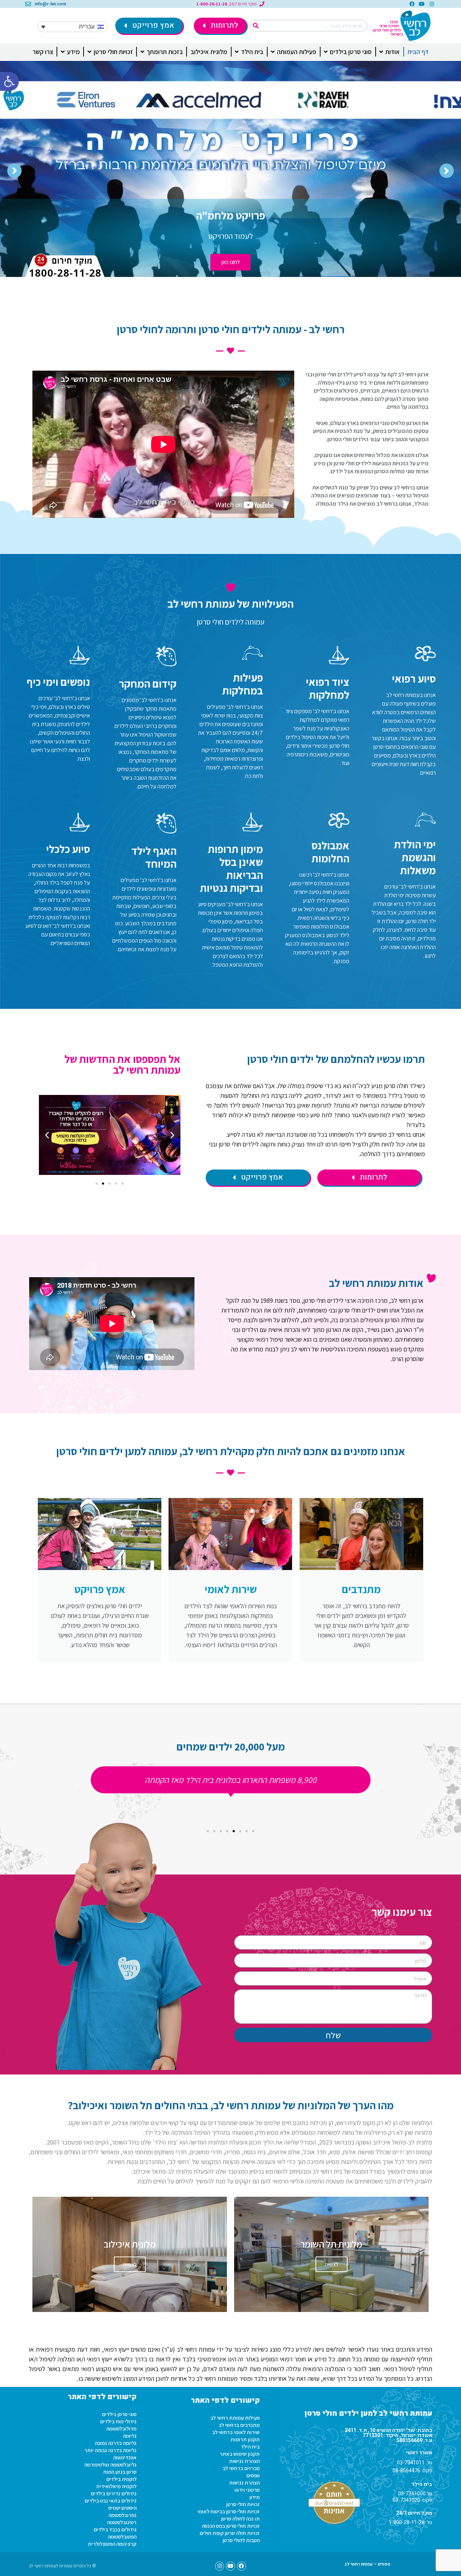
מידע (254, 2497)
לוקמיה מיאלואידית (116, 2486)
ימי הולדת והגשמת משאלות (415, 857)
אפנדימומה (125, 2457)
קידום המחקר (148, 684)
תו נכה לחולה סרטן (240, 2519)
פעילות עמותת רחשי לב (235, 2418)
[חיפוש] (256, 26)
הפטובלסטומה (122, 2537)
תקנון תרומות (245, 2439)
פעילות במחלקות (243, 684)
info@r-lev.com (50, 4)
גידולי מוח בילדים (118, 2421)
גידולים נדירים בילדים (114, 2493)
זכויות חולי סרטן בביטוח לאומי (229, 2511)
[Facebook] (412, 4)
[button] (9, 81)
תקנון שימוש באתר (240, 2454)
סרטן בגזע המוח (120, 2472)
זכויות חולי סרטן (243, 2504)
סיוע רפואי (414, 679)
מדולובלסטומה (121, 2429)
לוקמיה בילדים (121, 2479)
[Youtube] (422, 4)
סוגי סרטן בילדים (119, 2414)
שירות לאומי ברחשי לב (236, 2432)
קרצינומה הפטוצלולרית (112, 2544)
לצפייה (332, 2264)
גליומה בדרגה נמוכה (116, 2443)
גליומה (130, 2436)
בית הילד (250, 2447)
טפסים (253, 2475)
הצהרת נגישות (244, 2461)
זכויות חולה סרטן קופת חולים (230, 2533)
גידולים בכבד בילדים (115, 2529)
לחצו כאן (230, 262)
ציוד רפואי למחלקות (328, 688)
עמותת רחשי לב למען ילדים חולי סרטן (368, 2413)
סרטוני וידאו (247, 2490)
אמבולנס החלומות (330, 852)
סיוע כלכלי (68, 849)
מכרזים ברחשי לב (241, 2468)
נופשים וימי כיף (58, 682)
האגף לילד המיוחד (154, 857)
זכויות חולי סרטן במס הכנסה (231, 2526)
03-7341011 (411, 2463)
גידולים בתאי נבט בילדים (111, 2501)
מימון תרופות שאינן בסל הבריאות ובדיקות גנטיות (231, 868)
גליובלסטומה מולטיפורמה (110, 2465)
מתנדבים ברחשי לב (239, 2425)
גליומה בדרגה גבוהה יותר (110, 2450)
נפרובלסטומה (122, 2515)
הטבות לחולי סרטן (241, 2540)
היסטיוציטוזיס (122, 2508)
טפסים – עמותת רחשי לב (367, 2564)
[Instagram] (432, 4)
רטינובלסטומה (122, 2522)
